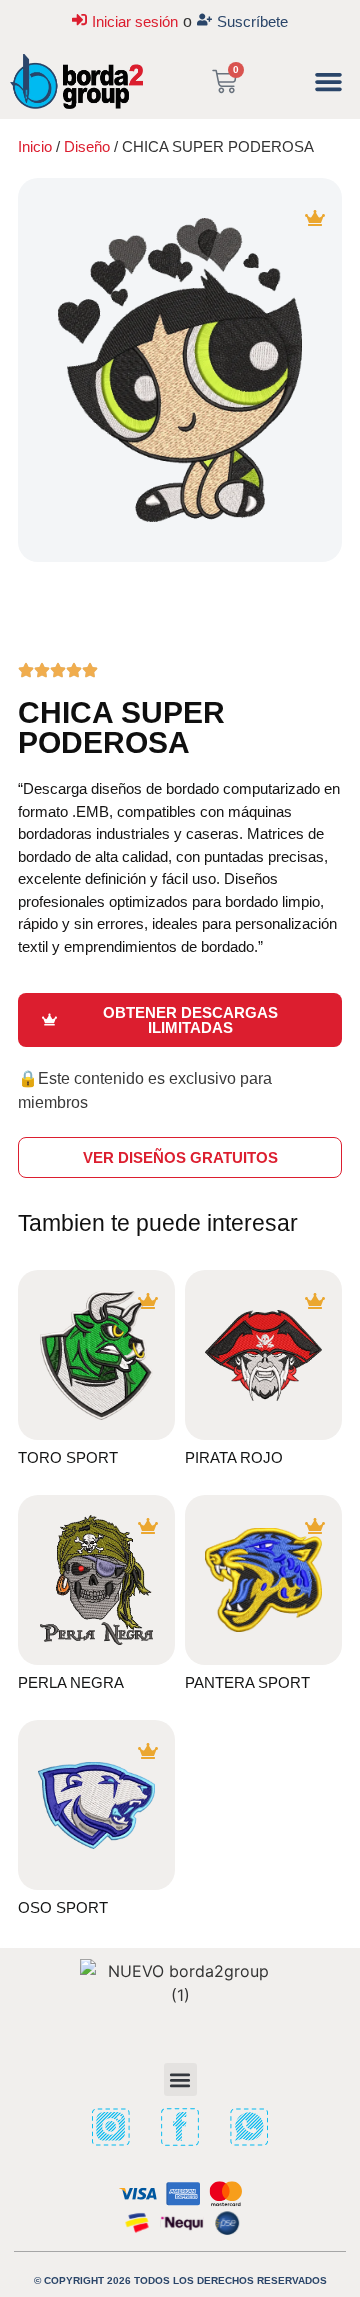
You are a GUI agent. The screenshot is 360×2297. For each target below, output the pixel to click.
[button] (329, 82)
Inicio (35, 146)
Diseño (87, 146)
